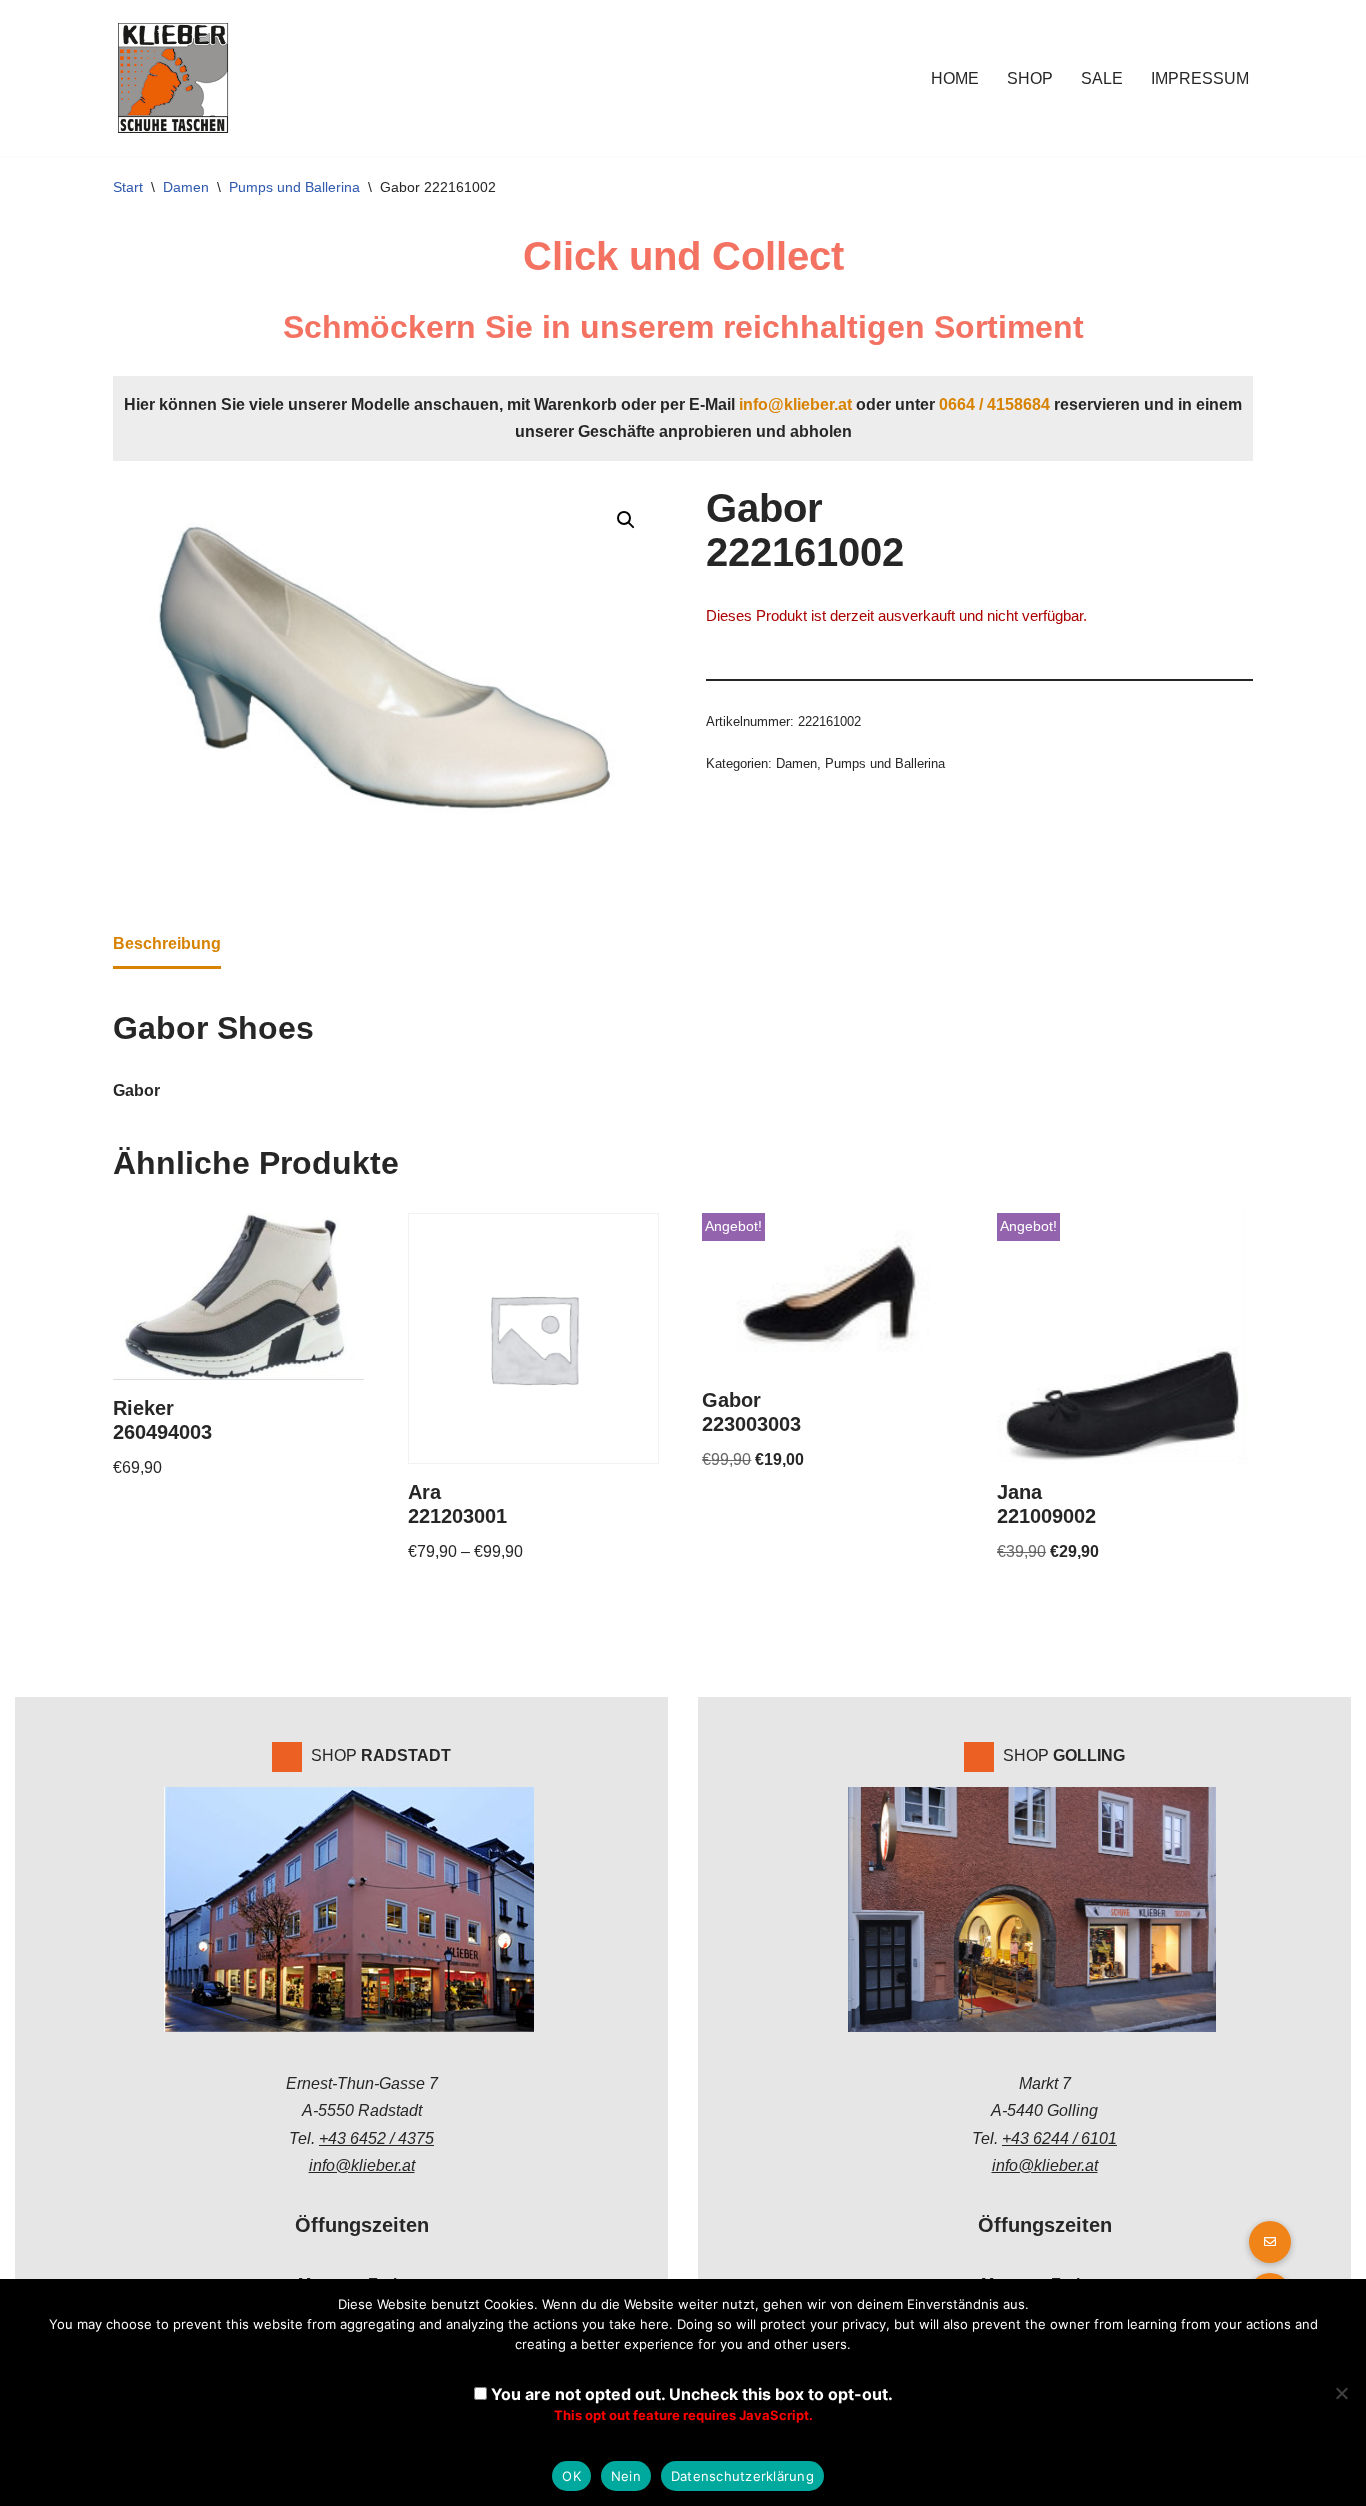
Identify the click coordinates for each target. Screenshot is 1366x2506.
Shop (1030, 78)
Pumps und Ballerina (294, 187)
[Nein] (1341, 2393)
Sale (1102, 78)
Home (955, 78)
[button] (626, 520)
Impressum (1200, 78)
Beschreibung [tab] (167, 943)
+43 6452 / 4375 (376, 2138)
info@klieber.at (795, 404)
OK (571, 2476)
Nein (626, 2476)
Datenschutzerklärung (742, 2476)
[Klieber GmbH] (173, 78)
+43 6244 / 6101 (1059, 2138)
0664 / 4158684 (994, 404)
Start (128, 187)
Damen (186, 187)
